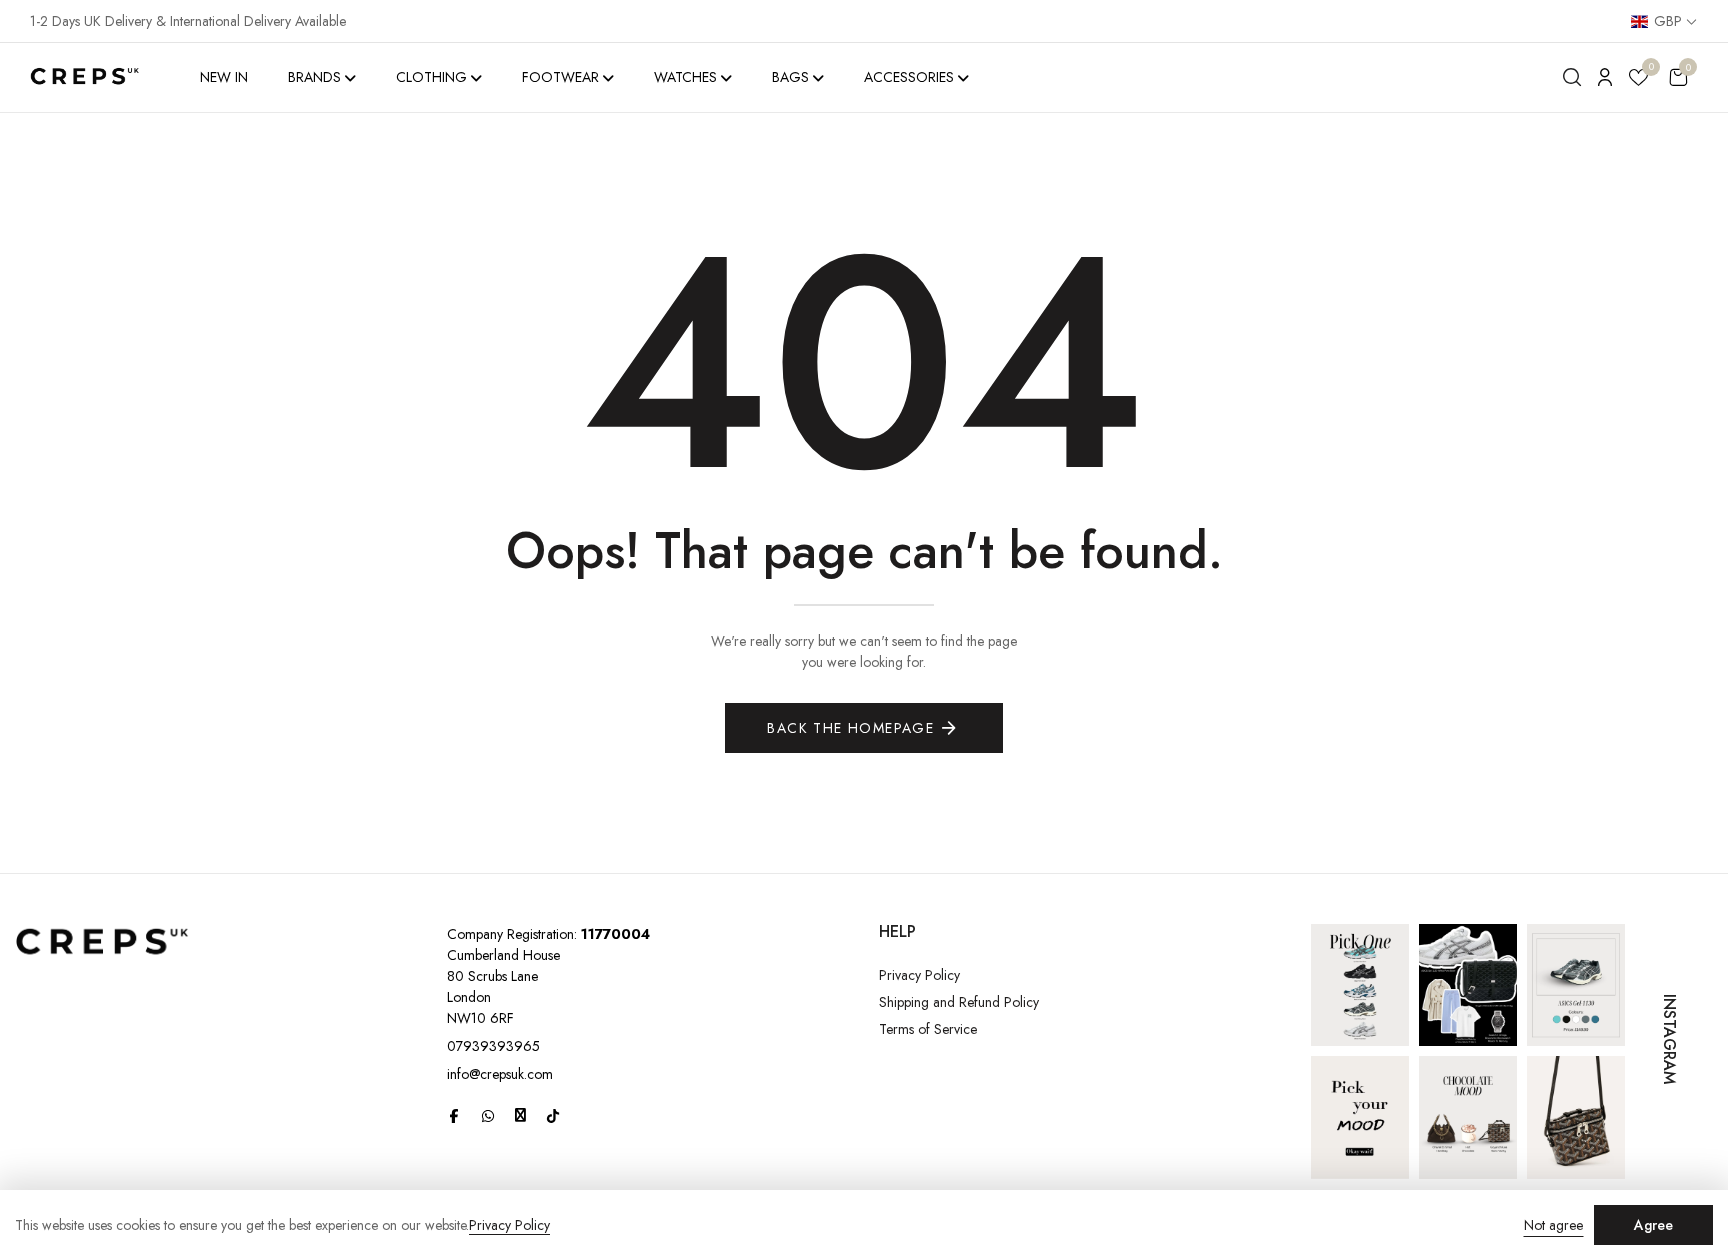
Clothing (431, 77)
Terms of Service (928, 1029)
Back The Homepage (850, 728)
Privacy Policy (919, 975)
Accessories (909, 77)
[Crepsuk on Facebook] (454, 1116)
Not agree (1553, 1225)
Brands (314, 77)
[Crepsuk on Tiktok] (553, 1116)
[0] (1638, 80)
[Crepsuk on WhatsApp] (488, 1116)
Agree (1653, 1225)
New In (224, 77)
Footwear (560, 77)
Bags (790, 77)
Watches (685, 77)
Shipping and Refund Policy (959, 1002)
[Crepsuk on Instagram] (520, 1115)
